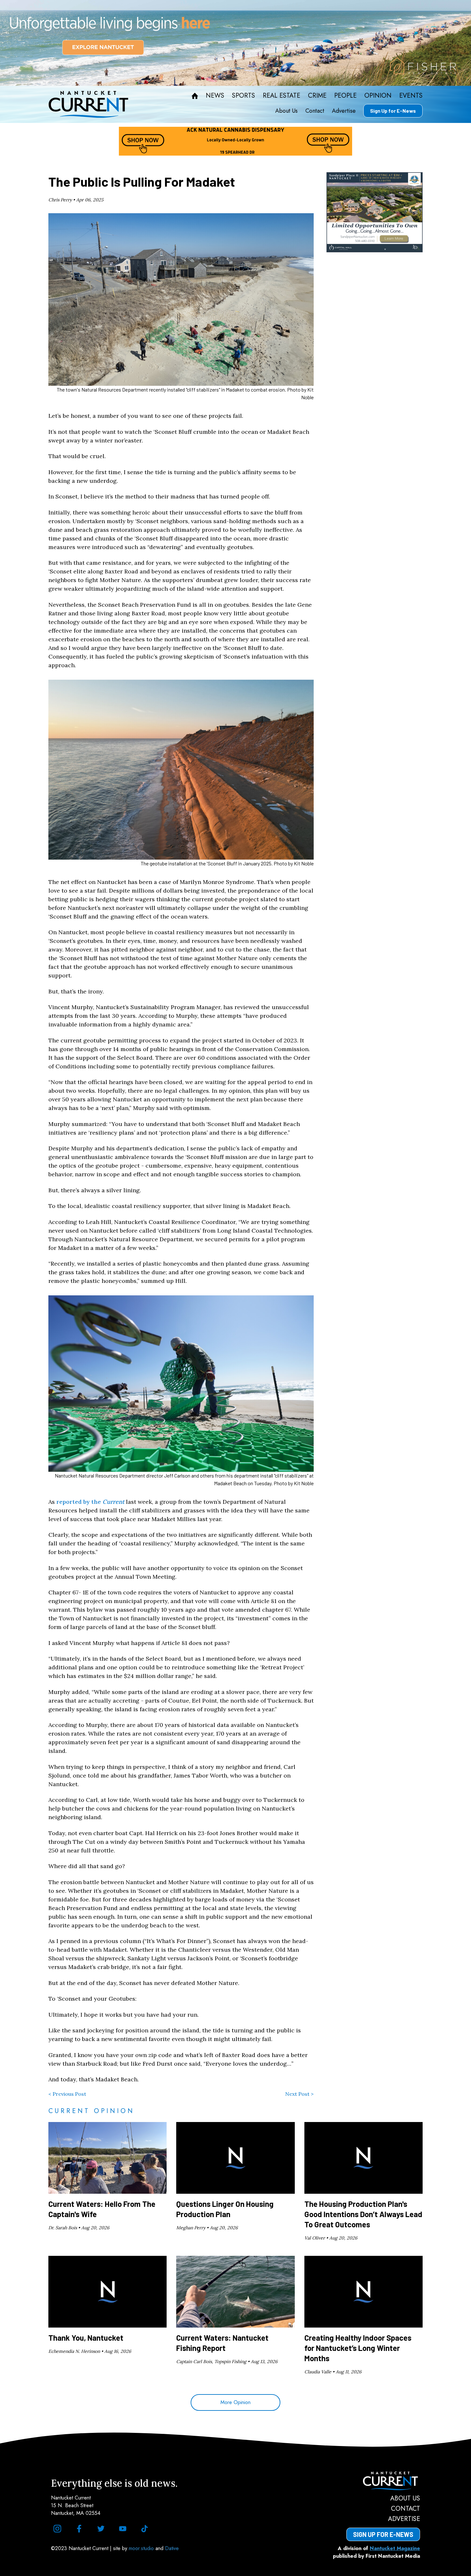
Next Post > (299, 2094)
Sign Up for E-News (393, 111)
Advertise (344, 111)
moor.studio (142, 2548)
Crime (317, 96)
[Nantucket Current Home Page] (88, 104)
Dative (172, 2548)
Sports (244, 96)
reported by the (90, 1502)
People (345, 96)
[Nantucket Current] (383, 2481)
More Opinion (235, 2402)
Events (411, 96)
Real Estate (281, 96)
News (215, 96)
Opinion (378, 96)
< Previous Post (67, 2094)
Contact (315, 111)
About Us (286, 111)
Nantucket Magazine (395, 2548)
